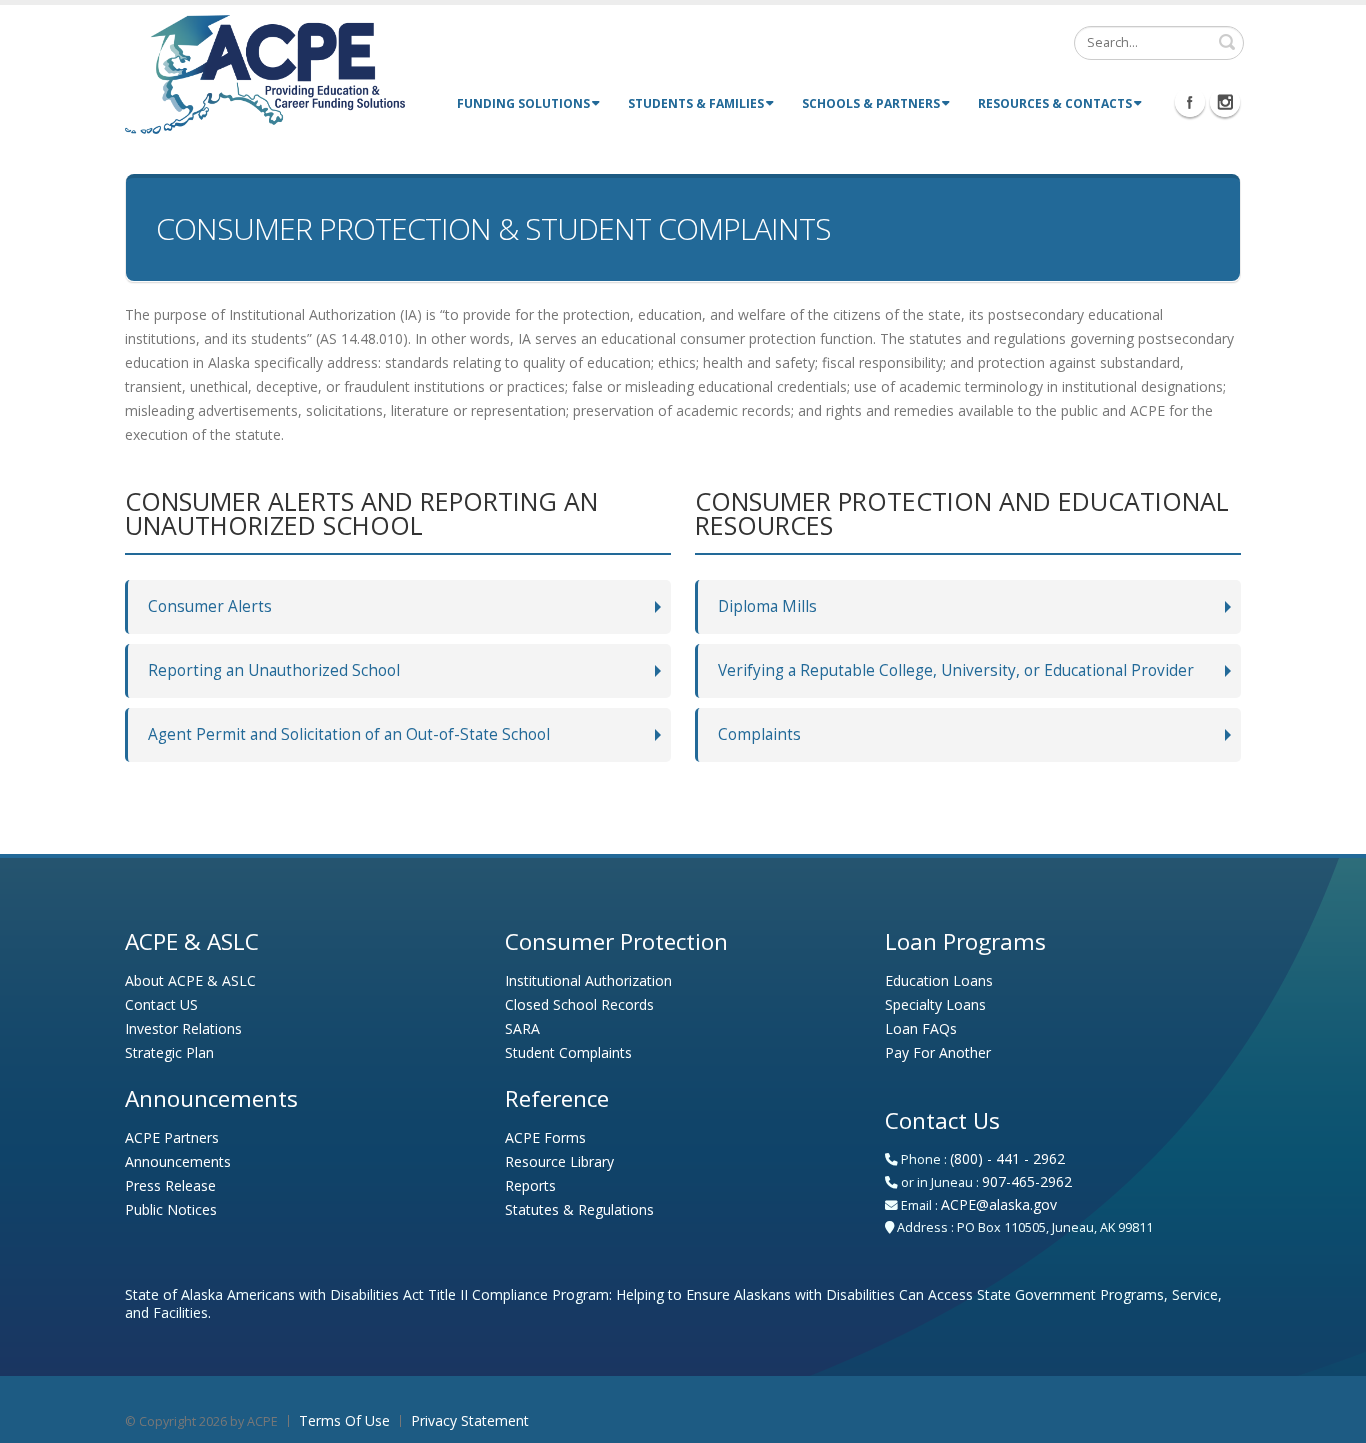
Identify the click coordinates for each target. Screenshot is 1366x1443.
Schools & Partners (871, 103)
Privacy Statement (470, 1420)
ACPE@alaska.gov (999, 1204)
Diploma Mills (767, 606)
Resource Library (559, 1161)
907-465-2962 (1027, 1181)
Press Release (170, 1185)
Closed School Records (579, 1004)
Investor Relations (183, 1028)
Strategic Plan (169, 1052)
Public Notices (171, 1209)
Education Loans (939, 980)
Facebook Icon (1190, 102)
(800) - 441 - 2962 (1007, 1158)
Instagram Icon (1225, 102)
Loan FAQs (921, 1028)
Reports (530, 1185)
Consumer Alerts (210, 606)
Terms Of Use (344, 1420)
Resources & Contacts (1055, 103)
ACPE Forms (545, 1137)
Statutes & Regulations (579, 1209)
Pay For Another (938, 1052)
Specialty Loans (935, 1004)
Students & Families (696, 103)
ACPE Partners (172, 1137)
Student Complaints (568, 1052)
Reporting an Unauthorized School (274, 670)
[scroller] (1331, 1419)
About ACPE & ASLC (190, 980)
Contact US (161, 1004)
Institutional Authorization (588, 980)
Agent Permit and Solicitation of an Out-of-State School (349, 734)
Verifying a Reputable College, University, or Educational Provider (956, 670)
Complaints (759, 734)
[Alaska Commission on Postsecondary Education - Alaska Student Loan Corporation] (265, 72)
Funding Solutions (523, 103)
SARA (522, 1028)
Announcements (178, 1161)
